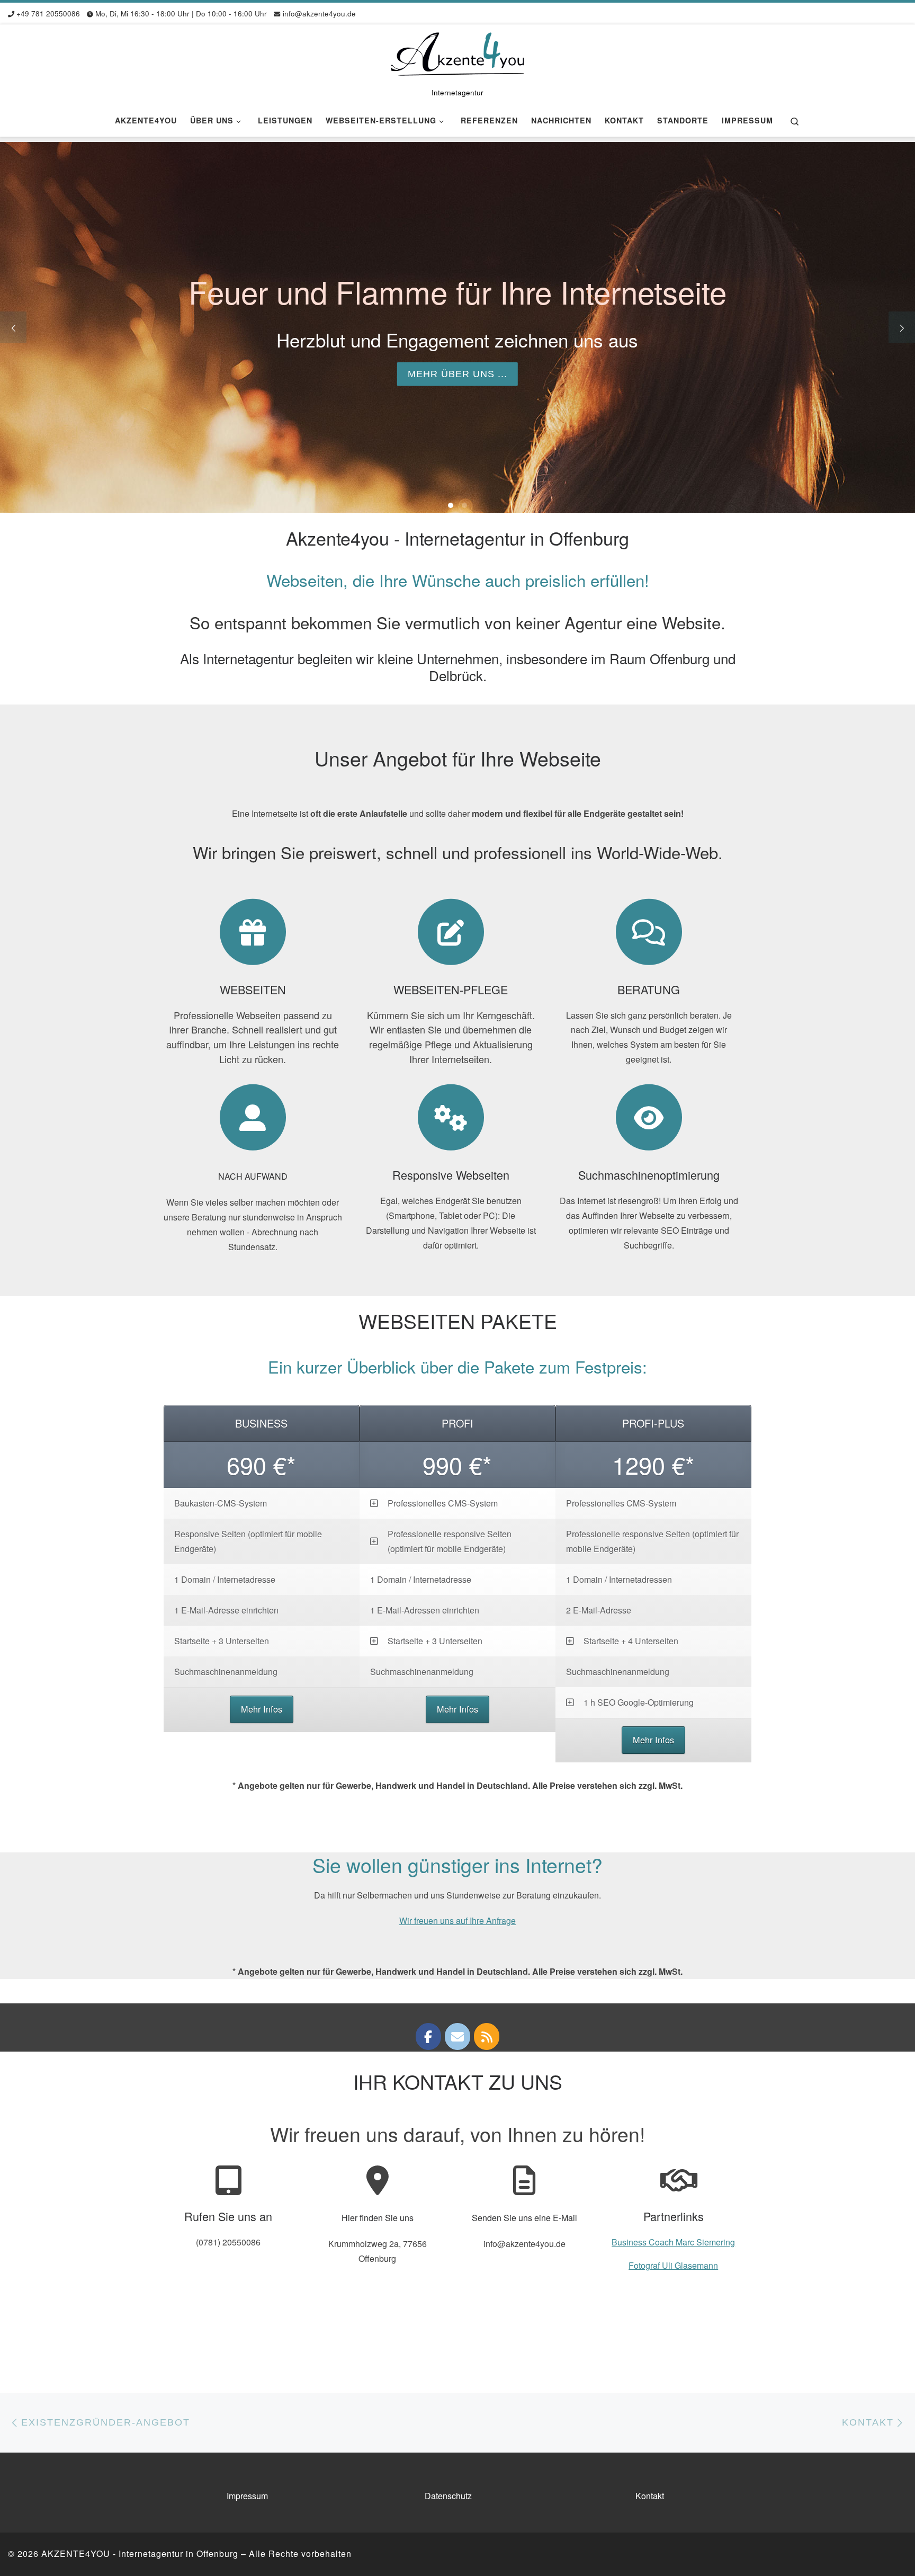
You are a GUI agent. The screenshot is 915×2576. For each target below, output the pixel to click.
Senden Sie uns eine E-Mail (524, 2218)
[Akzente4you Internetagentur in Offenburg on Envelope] (457, 2036)
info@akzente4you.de (524, 2244)
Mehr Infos (262, 1709)
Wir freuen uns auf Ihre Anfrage (457, 1920)
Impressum (247, 2496)
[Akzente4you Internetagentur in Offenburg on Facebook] (428, 2036)
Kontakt (650, 2496)
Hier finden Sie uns (378, 2218)
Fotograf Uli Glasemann (673, 2265)
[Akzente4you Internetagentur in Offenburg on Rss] (487, 2036)
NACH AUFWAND (253, 1176)
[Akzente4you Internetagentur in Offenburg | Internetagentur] (457, 53)
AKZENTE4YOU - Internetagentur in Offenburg (140, 2553)
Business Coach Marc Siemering (673, 2242)
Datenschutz (448, 2496)
